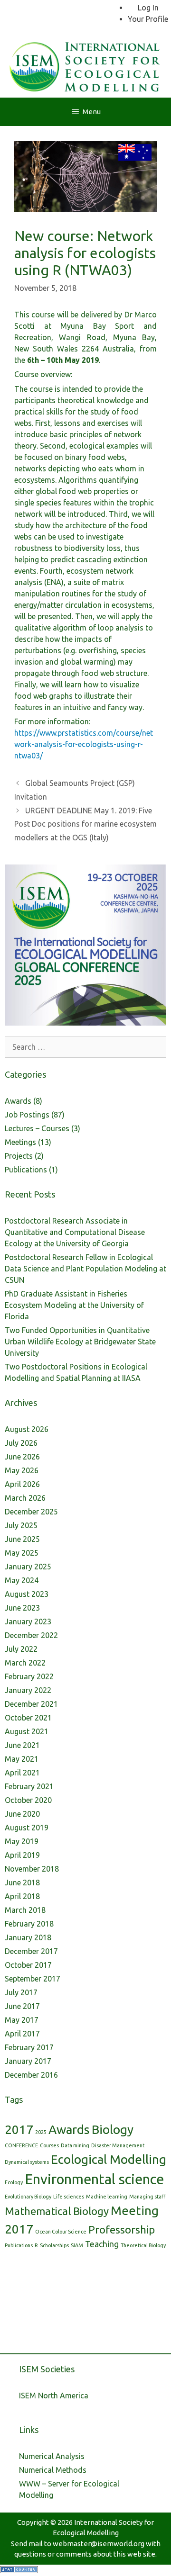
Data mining (75, 2145)
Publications (26, 1170)
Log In (148, 8)
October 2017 (28, 1965)
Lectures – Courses (37, 1128)
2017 (19, 2130)
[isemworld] (85, 65)
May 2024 (22, 1580)
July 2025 (21, 1525)
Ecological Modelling (109, 2159)
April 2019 (22, 1855)
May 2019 (22, 1841)
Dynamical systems (27, 2162)
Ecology (14, 2182)
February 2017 (29, 2047)
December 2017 (31, 1951)
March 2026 (25, 1498)
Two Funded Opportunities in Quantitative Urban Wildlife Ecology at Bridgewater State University (80, 1342)
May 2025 (22, 1553)
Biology (113, 2130)
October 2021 (28, 1718)
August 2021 (27, 1731)
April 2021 (22, 1773)
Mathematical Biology (57, 2211)
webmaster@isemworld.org (99, 2544)
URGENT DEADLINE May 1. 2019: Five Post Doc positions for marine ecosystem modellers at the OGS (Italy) (85, 824)
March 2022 (25, 1663)
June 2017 (22, 2006)
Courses (49, 2145)
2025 (41, 2132)
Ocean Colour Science (61, 2232)
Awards (18, 1101)
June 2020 (22, 1814)
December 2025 (31, 1512)
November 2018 (32, 1869)
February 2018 (29, 1924)
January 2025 (28, 1567)
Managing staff (147, 2197)
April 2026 (22, 1484)
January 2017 (28, 2061)
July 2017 (21, 1992)
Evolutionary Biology (28, 2197)
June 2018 (22, 1882)
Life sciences (69, 2197)
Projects (19, 1156)
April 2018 (22, 1896)
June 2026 (22, 1457)
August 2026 (27, 1429)
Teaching (102, 2244)
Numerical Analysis (52, 2456)
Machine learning (107, 2197)
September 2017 (33, 1979)
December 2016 (31, 2075)
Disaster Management (118, 2145)
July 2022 (21, 1649)
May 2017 (22, 2020)
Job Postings (27, 1115)
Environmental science (94, 2179)
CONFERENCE (21, 2145)
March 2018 (25, 1910)
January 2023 (28, 1621)
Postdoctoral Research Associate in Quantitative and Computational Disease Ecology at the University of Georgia (75, 1232)
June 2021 (22, 1745)
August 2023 (27, 1594)
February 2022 (29, 1676)
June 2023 (22, 1608)
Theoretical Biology (143, 2245)
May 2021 (22, 1759)
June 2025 (22, 1539)
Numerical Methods (53, 2470)
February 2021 (29, 1786)
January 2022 (28, 1690)
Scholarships (54, 2245)
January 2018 (28, 1937)
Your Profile (148, 19)
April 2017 (22, 2034)
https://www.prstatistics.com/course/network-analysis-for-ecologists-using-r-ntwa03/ (84, 744)
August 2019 (27, 1828)
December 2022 (31, 1635)
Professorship (122, 2229)
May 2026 (22, 1470)
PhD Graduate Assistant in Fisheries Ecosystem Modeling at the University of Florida (74, 1305)
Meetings (20, 1142)
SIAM (77, 2245)
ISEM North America (54, 2396)
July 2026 (21, 1443)
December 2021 (31, 1704)
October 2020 (28, 1800)
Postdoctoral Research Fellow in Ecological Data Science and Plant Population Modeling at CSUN (85, 1269)
